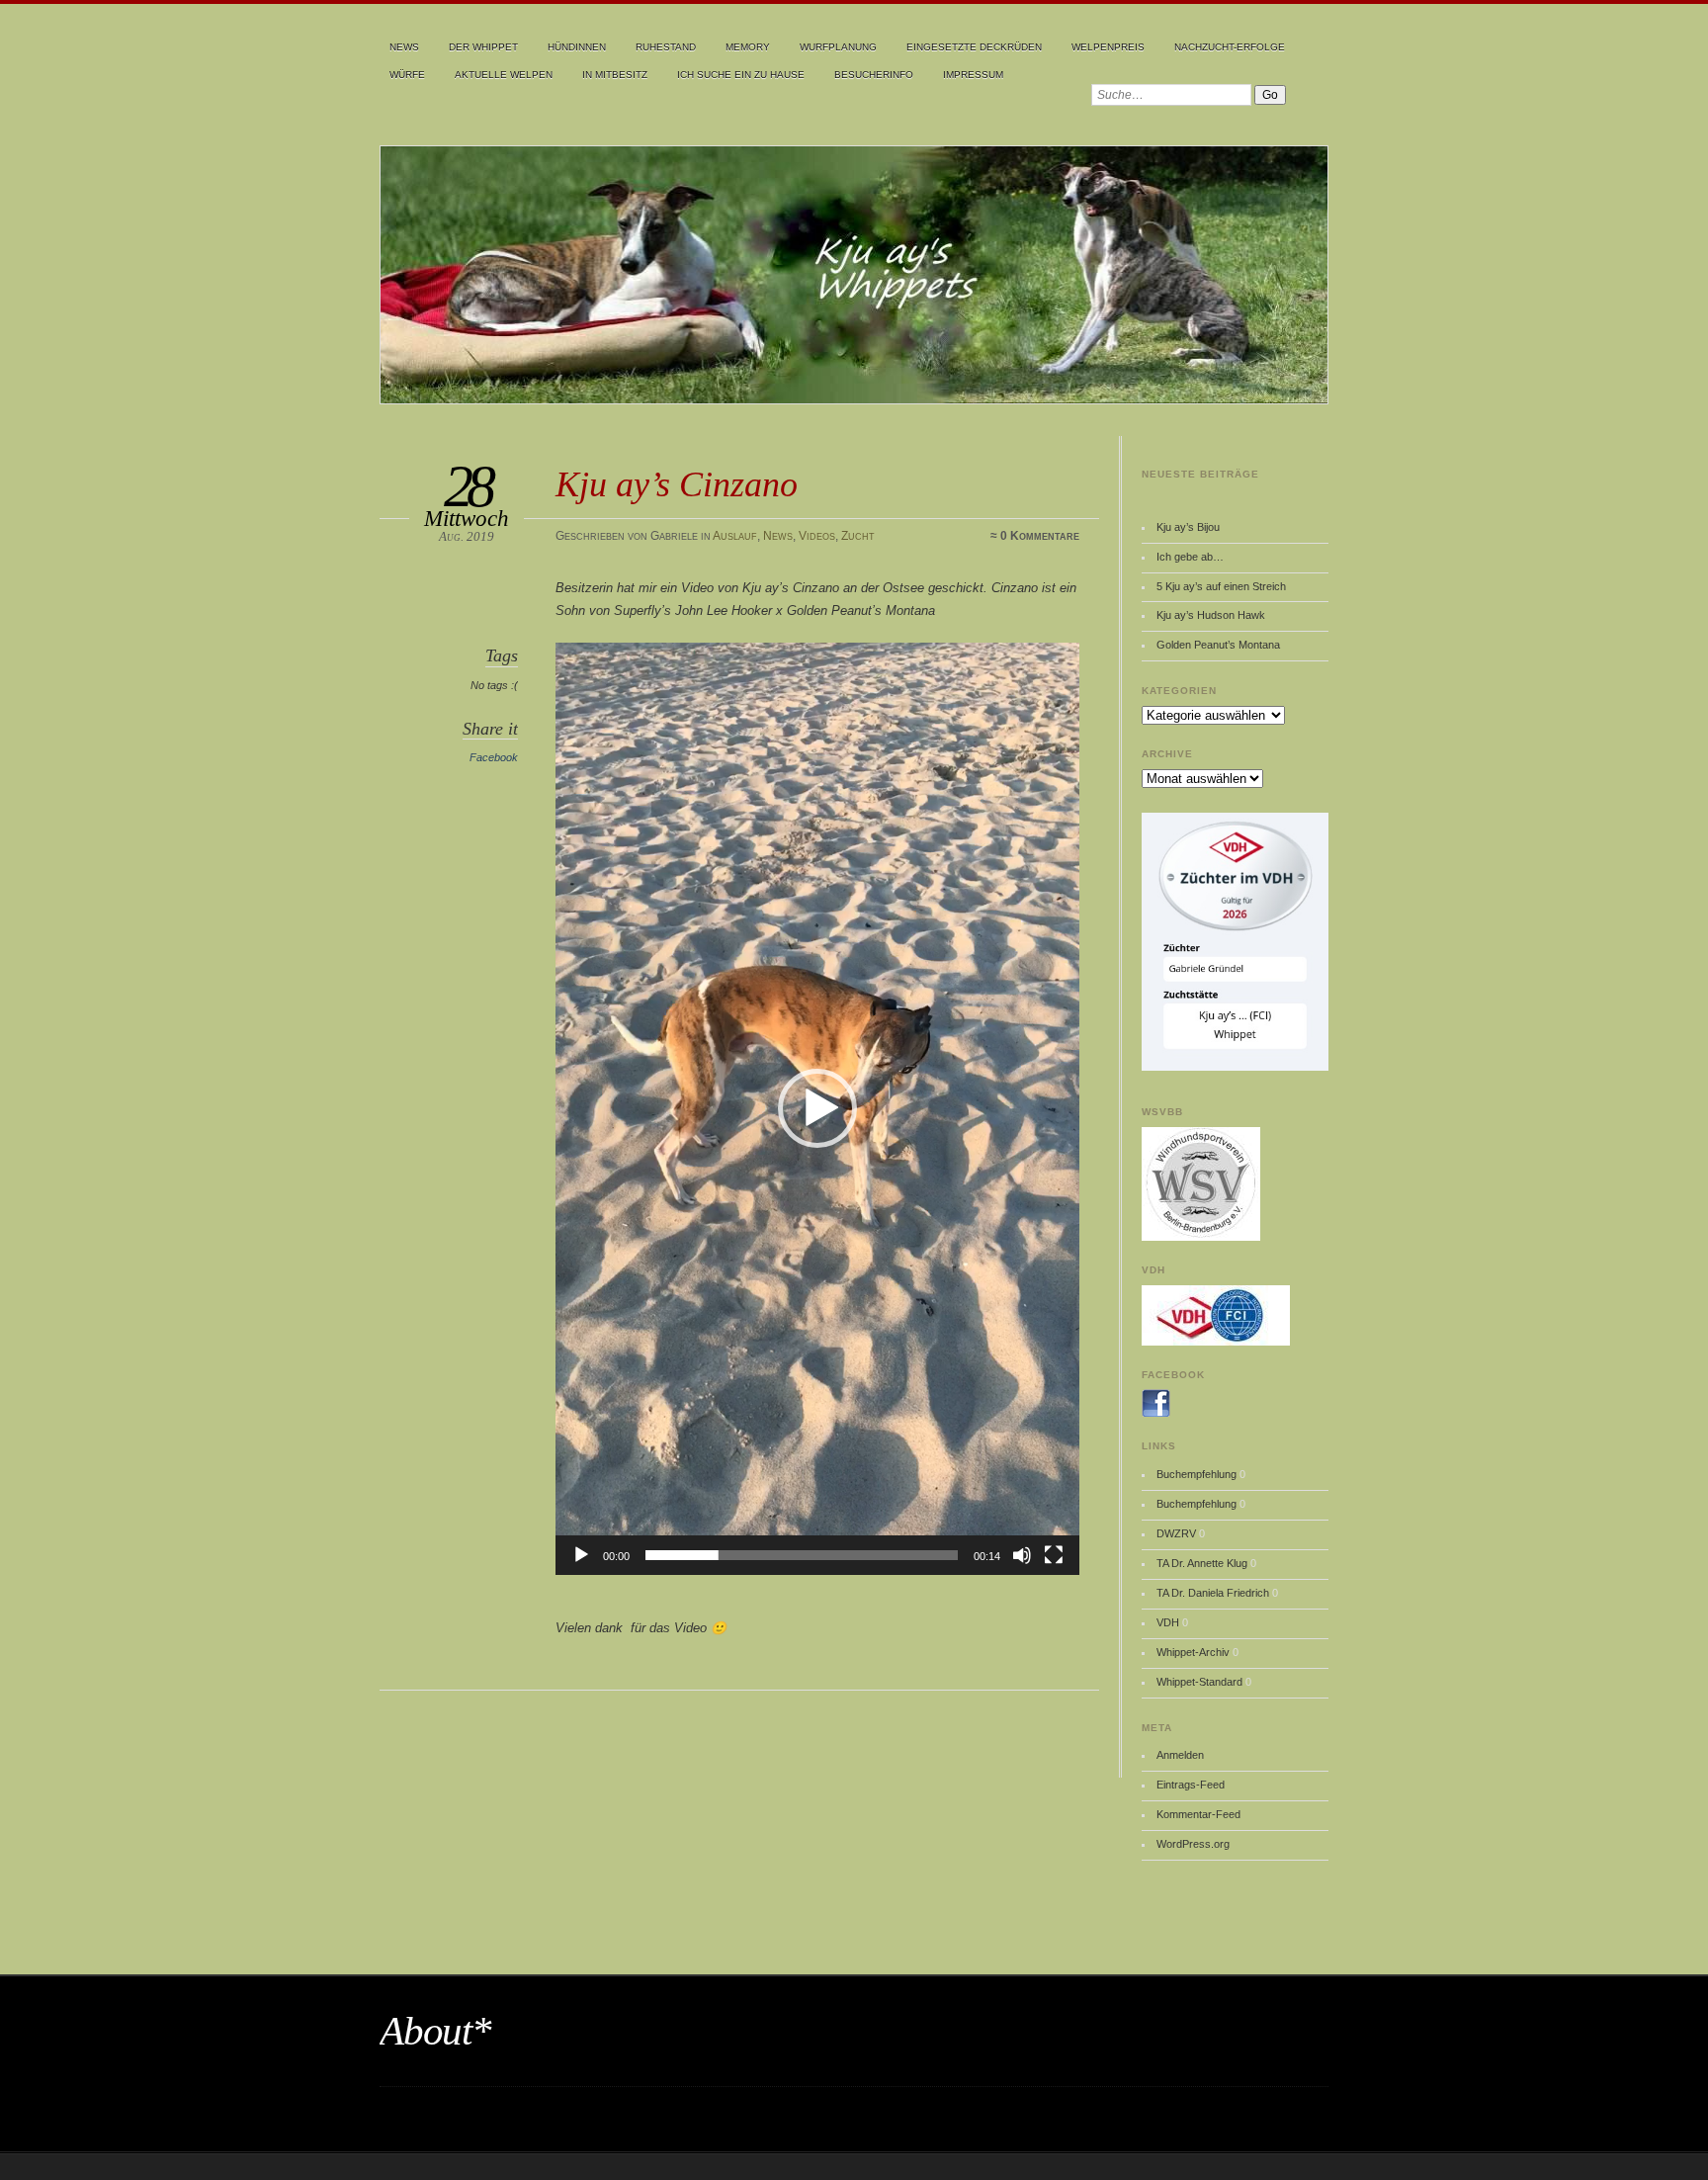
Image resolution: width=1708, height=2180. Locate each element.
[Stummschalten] (1022, 1555)
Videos (817, 536)
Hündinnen (577, 47)
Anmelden (1180, 1755)
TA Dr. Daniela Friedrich (1213, 1593)
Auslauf (735, 536)
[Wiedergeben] (581, 1555)
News (404, 47)
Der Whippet (483, 47)
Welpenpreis (1108, 47)
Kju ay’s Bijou (1188, 527)
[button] (817, 1108)
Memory (748, 47)
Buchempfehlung (1196, 1474)
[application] (817, 1108)
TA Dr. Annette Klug (1202, 1563)
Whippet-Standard (1199, 1682)
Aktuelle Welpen (504, 75)
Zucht (858, 536)
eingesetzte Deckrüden (974, 47)
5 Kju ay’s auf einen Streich (1221, 586)
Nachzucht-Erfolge (1230, 47)
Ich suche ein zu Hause (741, 75)
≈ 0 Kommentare (1035, 536)
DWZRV (1176, 1533)
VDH (1168, 1622)
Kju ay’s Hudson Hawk (1211, 615)
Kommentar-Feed (1198, 1814)
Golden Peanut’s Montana (1218, 645)
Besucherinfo (874, 75)
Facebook (494, 757)
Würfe (407, 75)
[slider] (802, 1555)
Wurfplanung (838, 47)
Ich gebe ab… (1190, 557)
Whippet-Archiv (1193, 1652)
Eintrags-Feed (1191, 1785)
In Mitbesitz (615, 75)
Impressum (973, 75)
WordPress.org (1193, 1844)
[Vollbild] (1054, 1555)
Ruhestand (666, 47)
